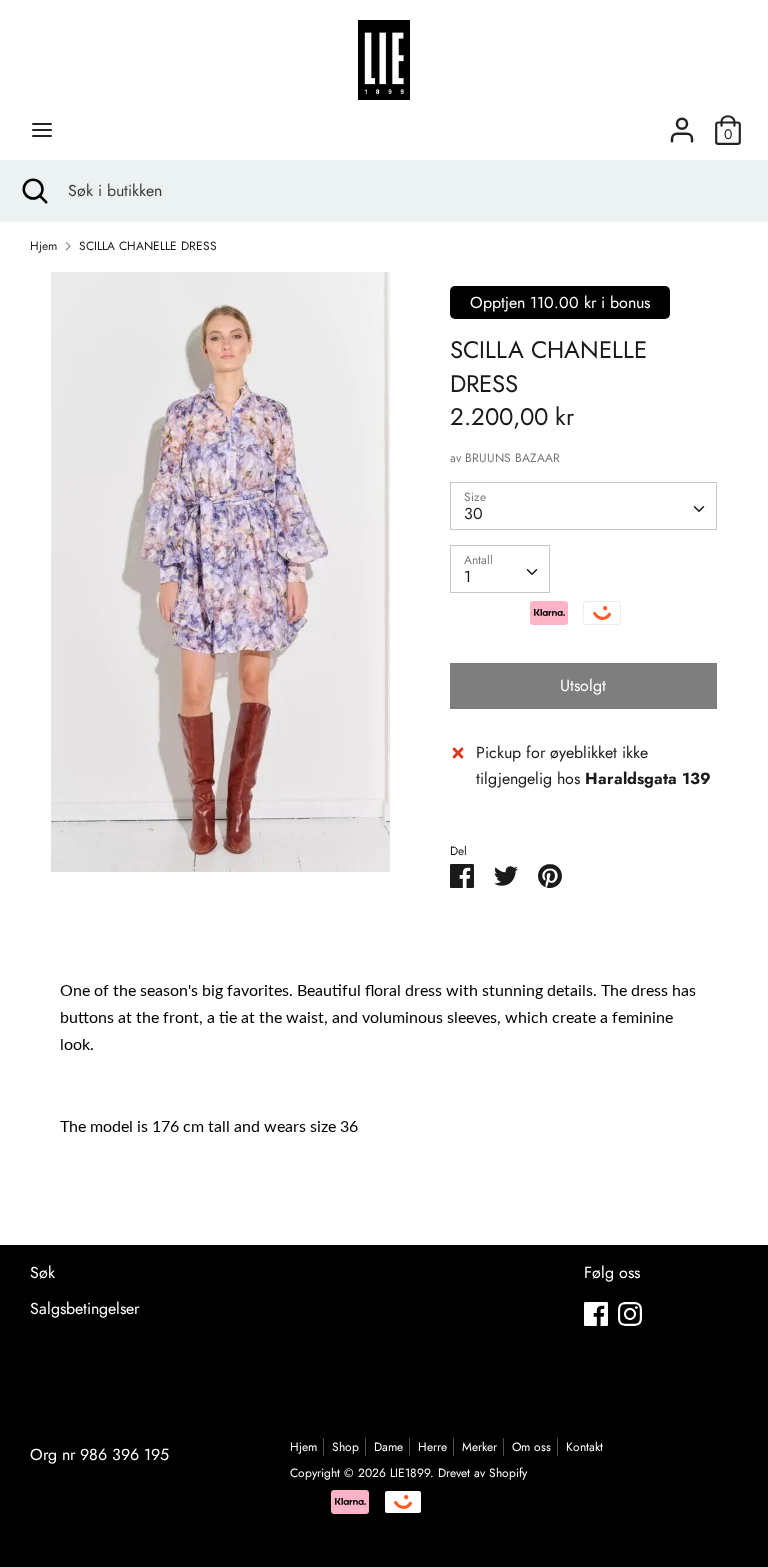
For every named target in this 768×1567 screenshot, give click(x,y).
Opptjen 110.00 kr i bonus (560, 302)
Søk (42, 1272)
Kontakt (584, 1447)
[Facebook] (596, 1313)
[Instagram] (630, 1313)
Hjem (303, 1447)
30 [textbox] (473, 513)
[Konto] (682, 122)
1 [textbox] (467, 576)
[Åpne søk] (34, 191)
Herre (432, 1447)
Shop (345, 1447)
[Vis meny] (42, 130)
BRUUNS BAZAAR (512, 458)
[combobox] (584, 506)
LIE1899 (410, 1473)
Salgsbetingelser (84, 1308)
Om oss (531, 1447)
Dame (388, 1447)
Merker (479, 1447)
